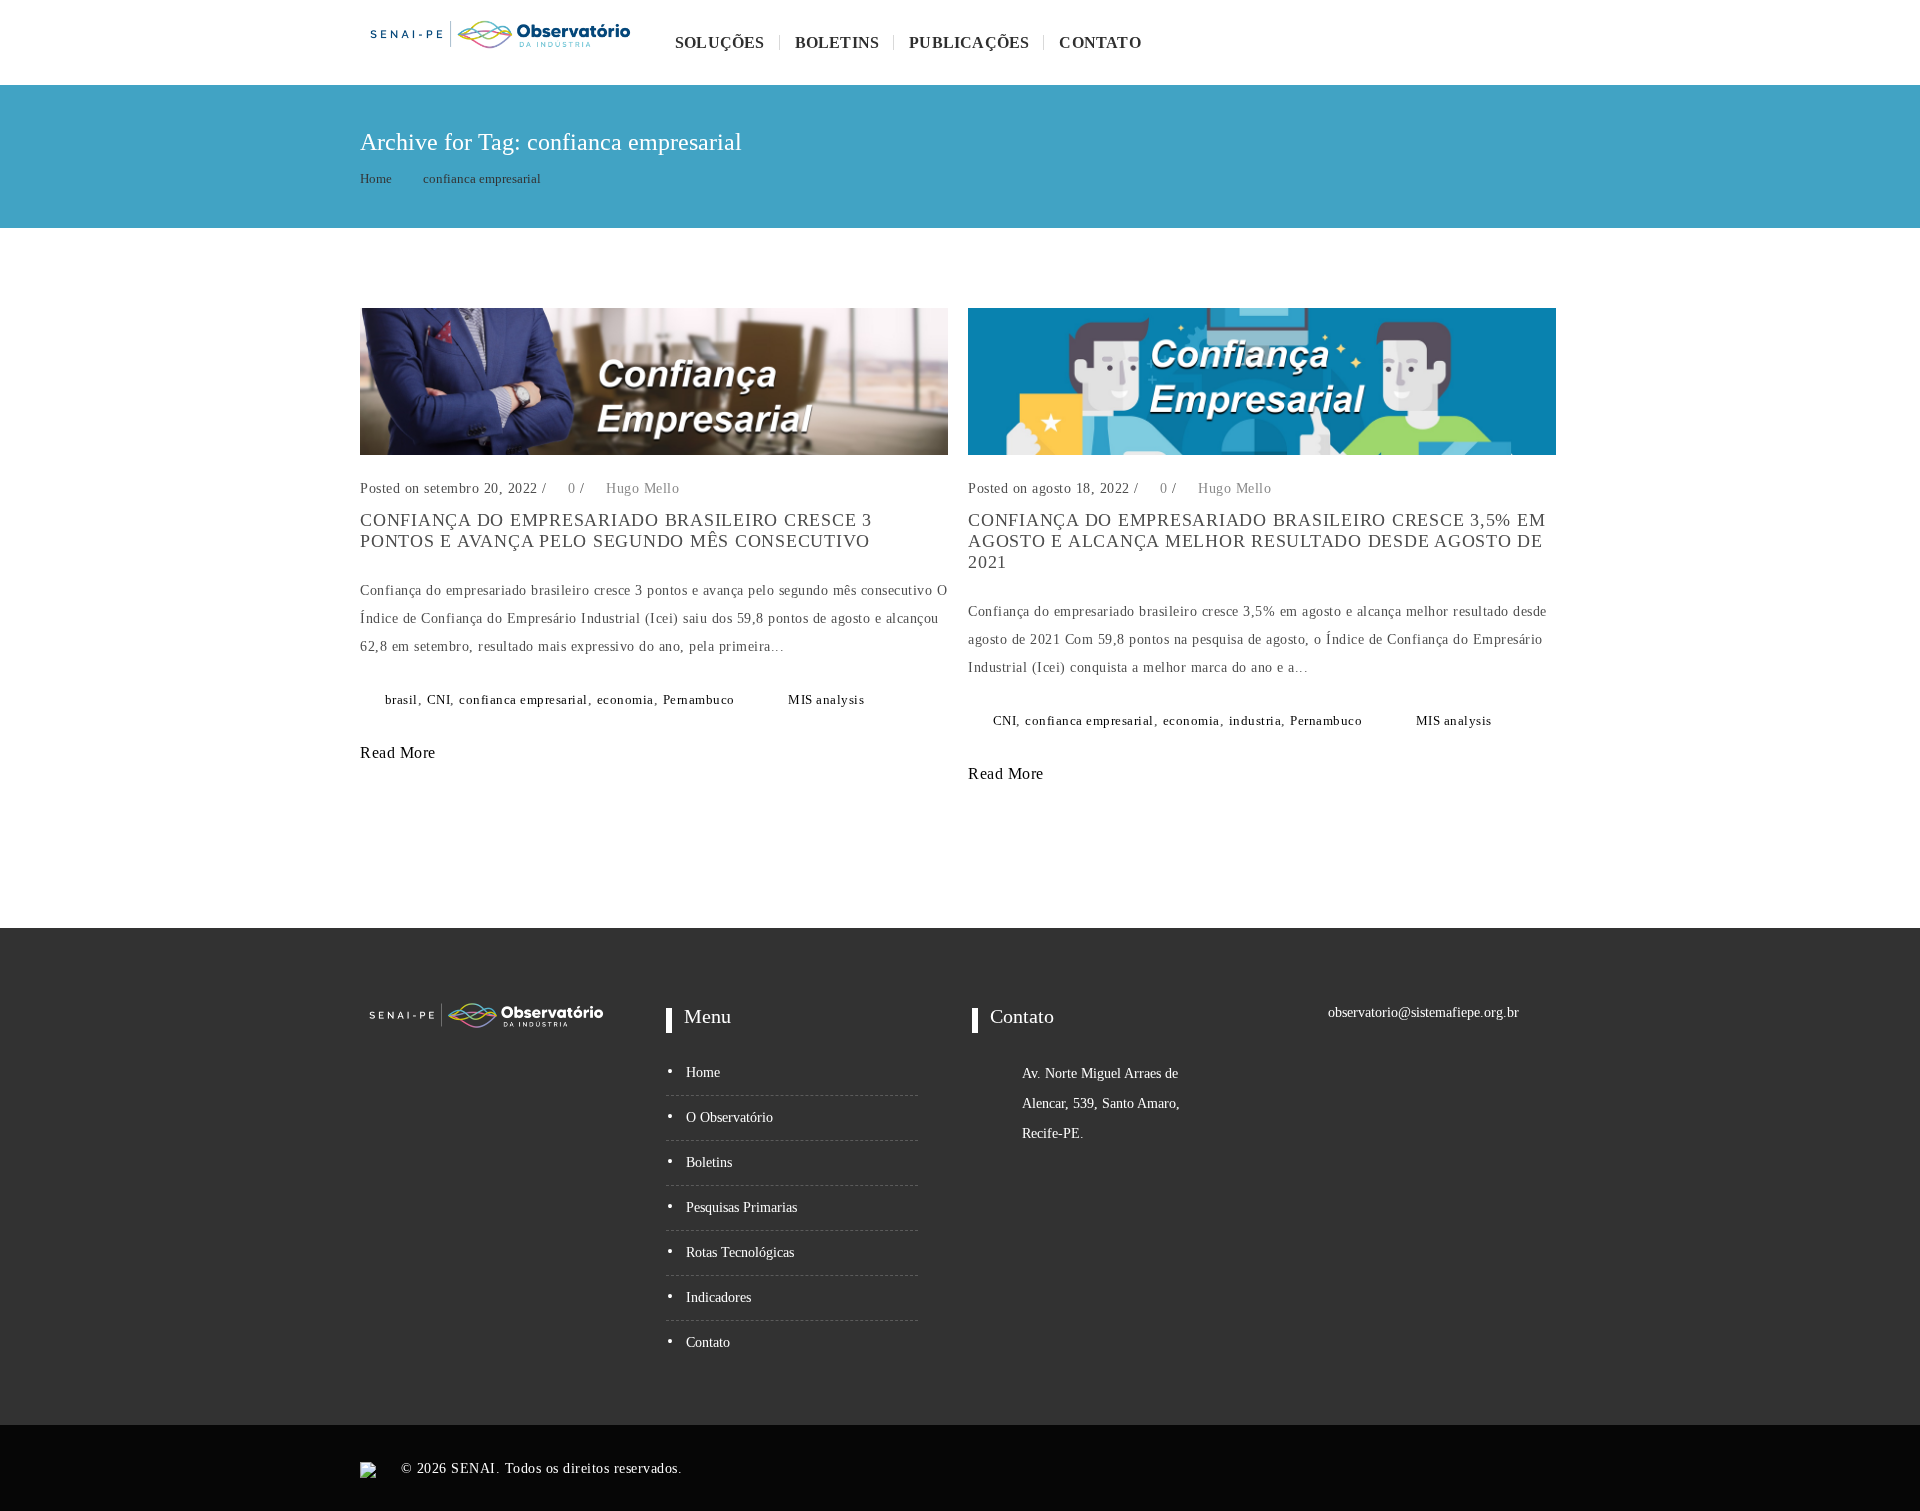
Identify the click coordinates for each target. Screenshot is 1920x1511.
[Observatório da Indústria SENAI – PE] (500, 42)
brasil (401, 699)
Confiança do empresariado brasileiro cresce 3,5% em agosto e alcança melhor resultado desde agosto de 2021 (1256, 541)
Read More (400, 752)
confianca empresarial (482, 178)
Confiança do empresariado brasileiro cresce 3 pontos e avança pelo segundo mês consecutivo (616, 530)
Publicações (969, 42)
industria (1255, 720)
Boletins (837, 42)
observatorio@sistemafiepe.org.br (1423, 1012)
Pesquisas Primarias (741, 1207)
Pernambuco (699, 699)
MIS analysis (826, 699)
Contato (1099, 42)
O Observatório (729, 1117)
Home (376, 178)
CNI (439, 699)
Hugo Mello (642, 488)
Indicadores (718, 1297)
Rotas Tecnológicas (740, 1252)
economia (625, 699)
